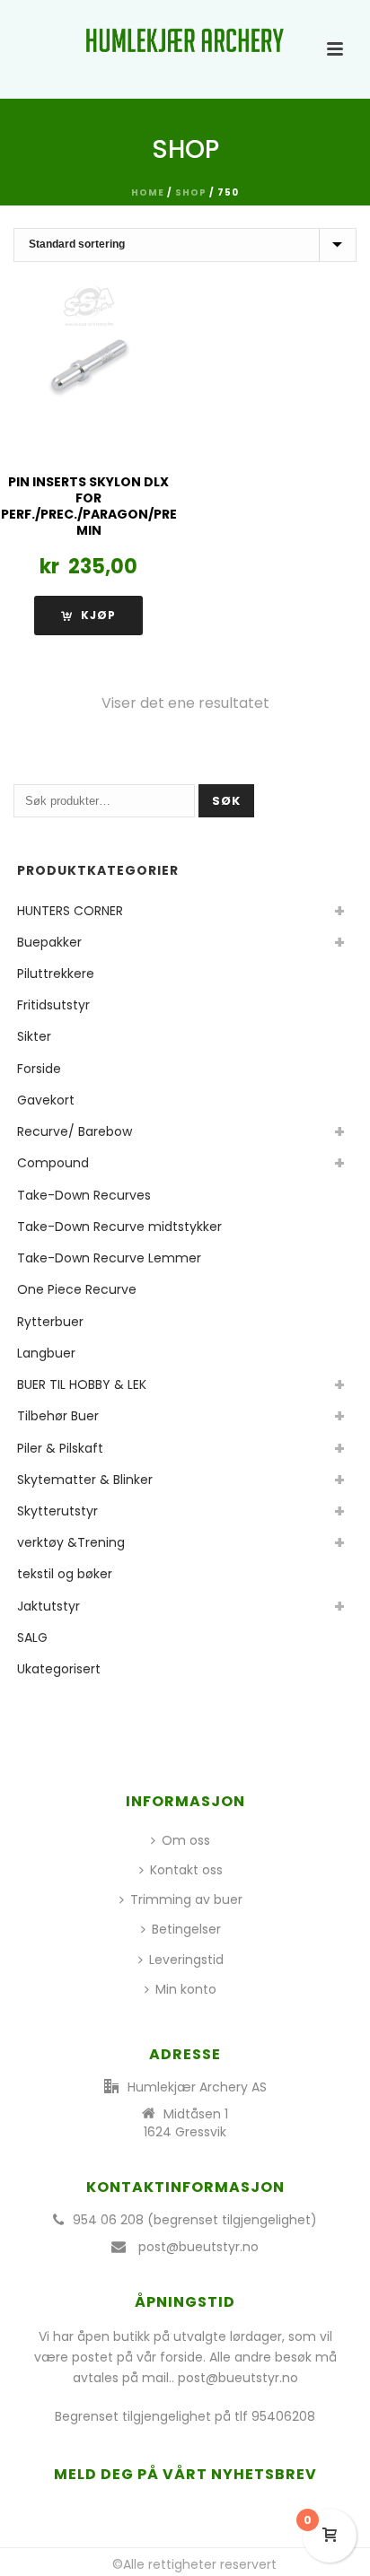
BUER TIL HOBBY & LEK (82, 1384)
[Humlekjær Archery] (185, 40)
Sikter (34, 1036)
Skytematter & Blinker (85, 1480)
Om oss (186, 1840)
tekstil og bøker (65, 1574)
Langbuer (46, 1353)
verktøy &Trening (71, 1542)
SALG (32, 1637)
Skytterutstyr (57, 1511)
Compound (53, 1163)
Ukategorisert (59, 1669)
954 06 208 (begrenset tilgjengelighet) (195, 2220)
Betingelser (186, 1929)
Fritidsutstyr (53, 1005)
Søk (226, 801)
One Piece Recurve (77, 1289)
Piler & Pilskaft (60, 1448)
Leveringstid (186, 1960)
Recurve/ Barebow (75, 1131)
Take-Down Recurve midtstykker (119, 1227)
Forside (39, 1069)
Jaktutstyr (48, 1606)
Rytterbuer (50, 1322)
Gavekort (46, 1100)
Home (148, 192)
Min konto (186, 1989)
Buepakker (49, 942)
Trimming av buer (186, 1899)
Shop (191, 192)
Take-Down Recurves (84, 1195)
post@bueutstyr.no (198, 2247)
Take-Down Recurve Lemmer (109, 1258)
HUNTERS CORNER (70, 911)
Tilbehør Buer (58, 1416)
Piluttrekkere (56, 974)
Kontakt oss (186, 1870)
